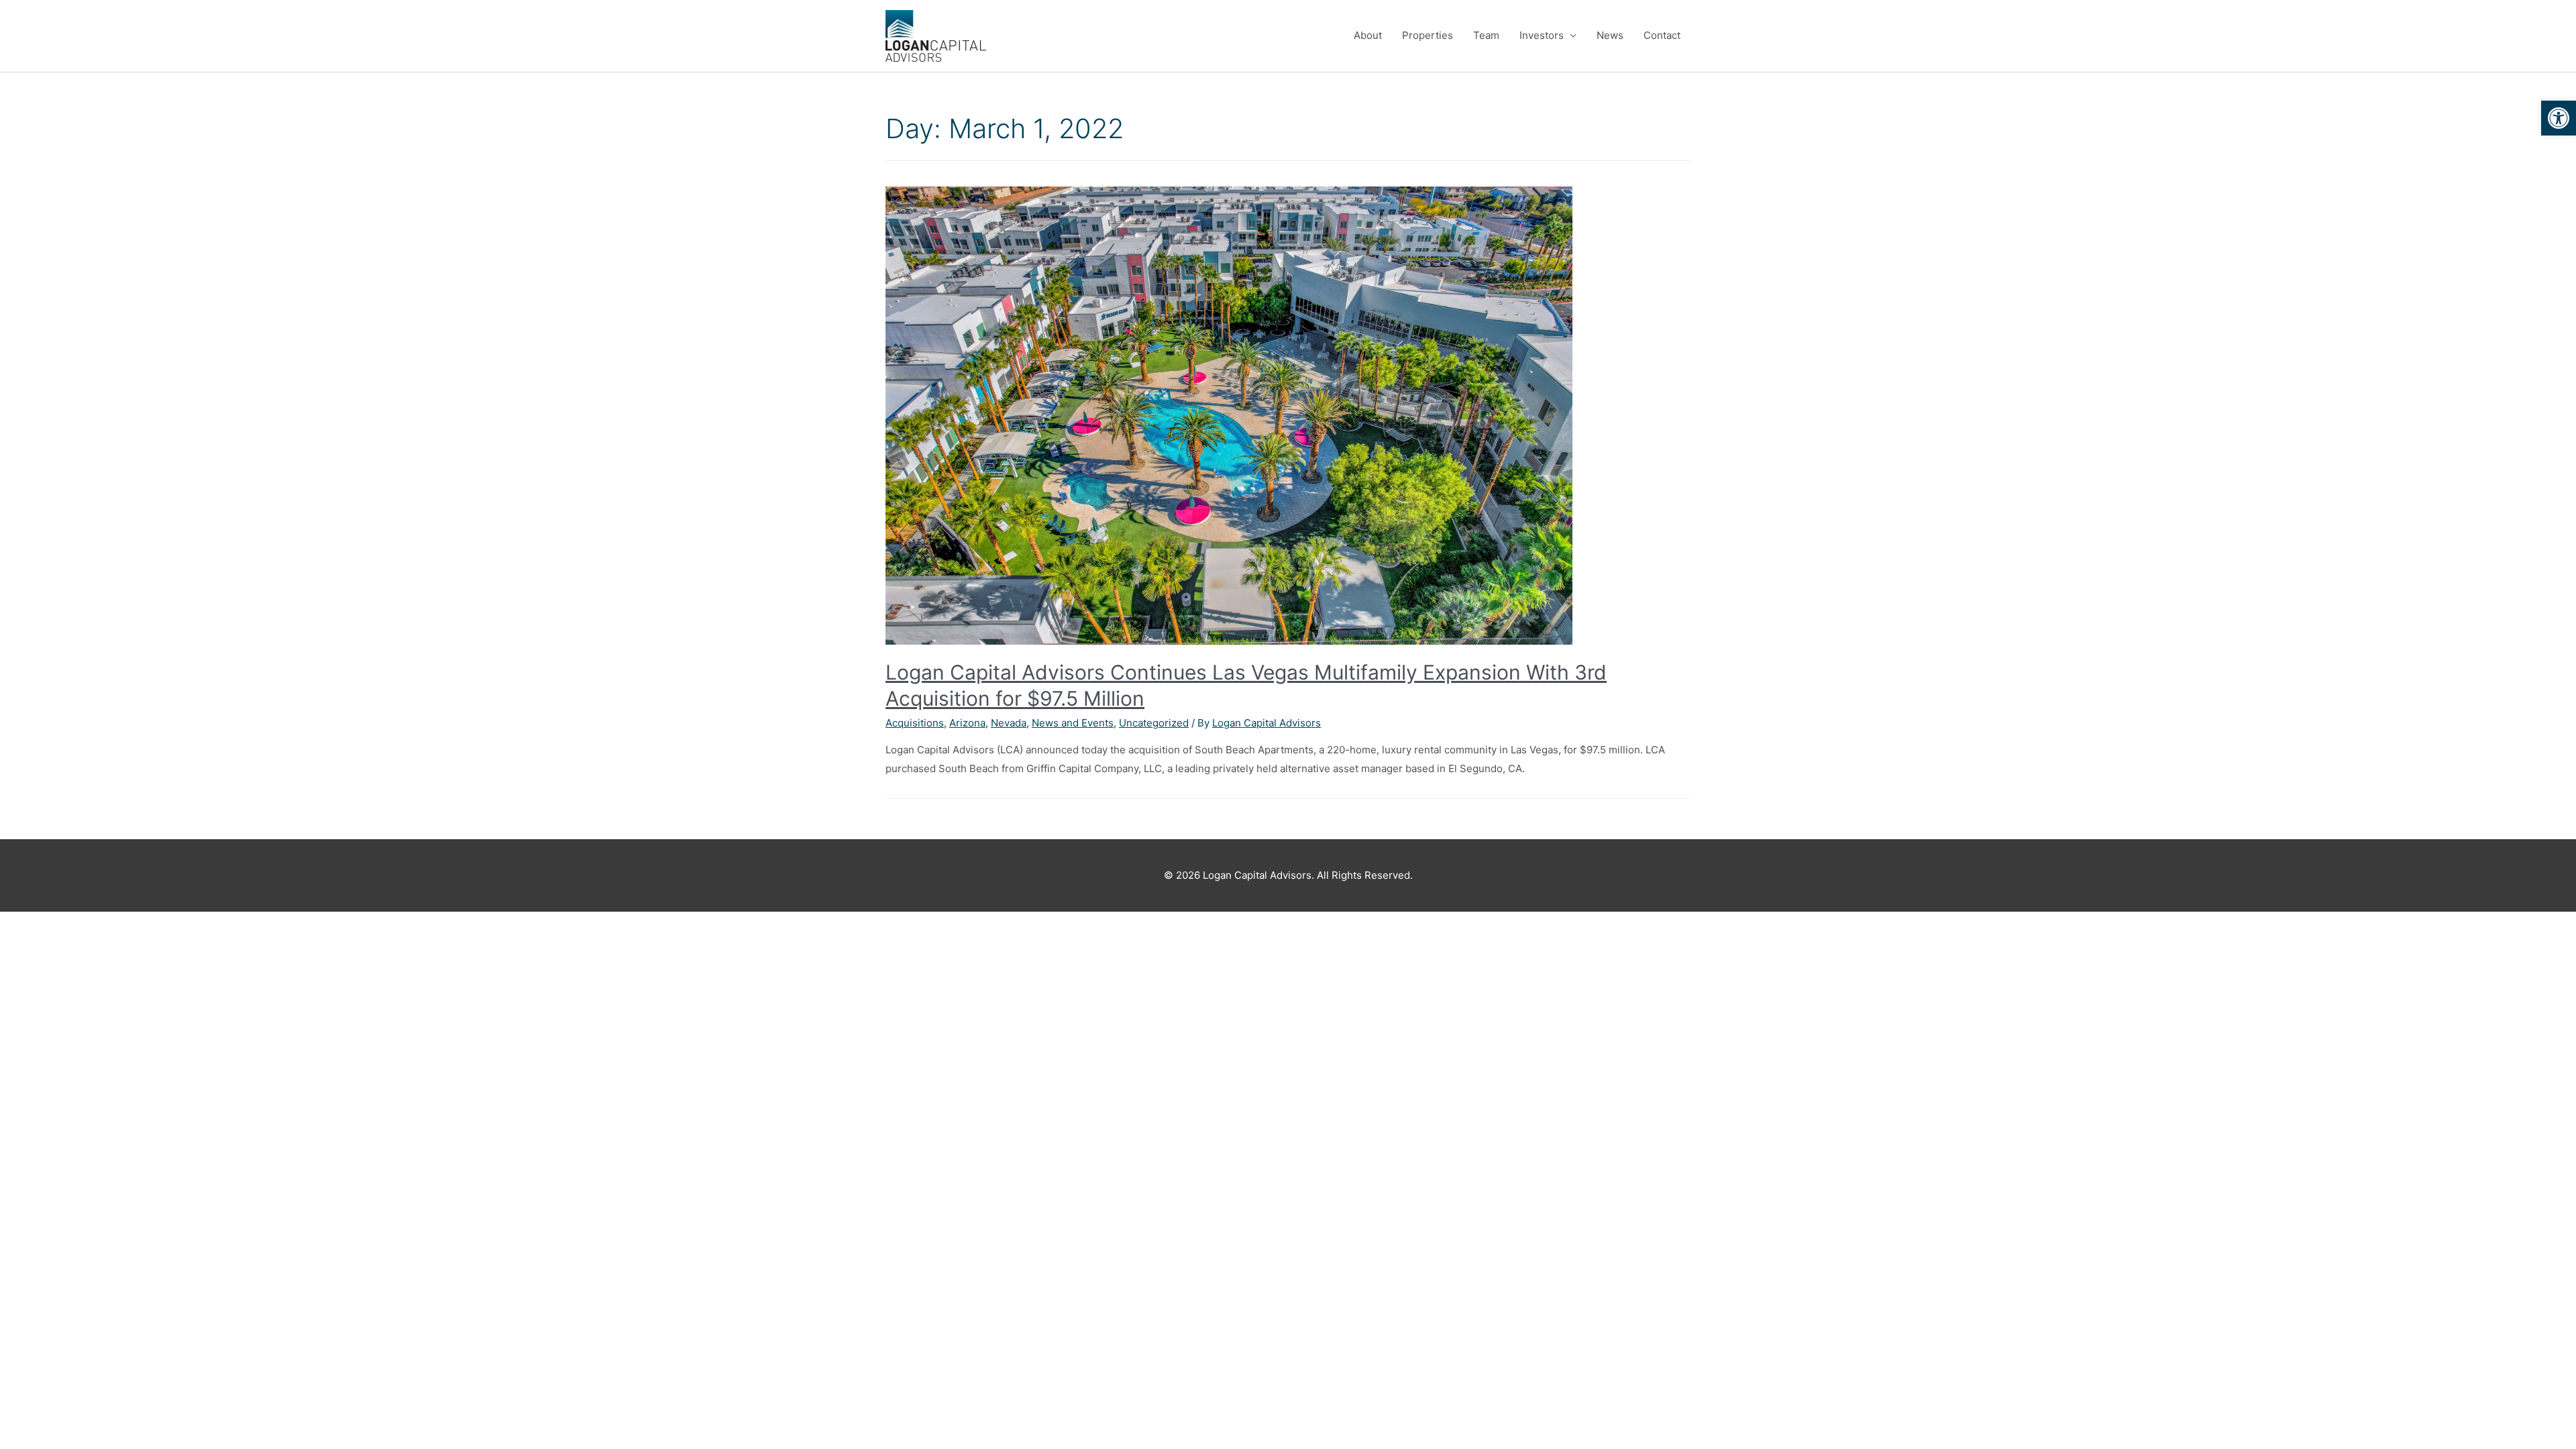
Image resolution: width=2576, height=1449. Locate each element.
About (1368, 35)
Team (1486, 35)
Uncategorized (1154, 723)
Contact (1662, 35)
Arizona (967, 723)
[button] (2559, 118)
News (1610, 35)
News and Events (1073, 723)
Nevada (1009, 723)
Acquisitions (915, 723)
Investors (1542, 35)
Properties (1428, 35)
